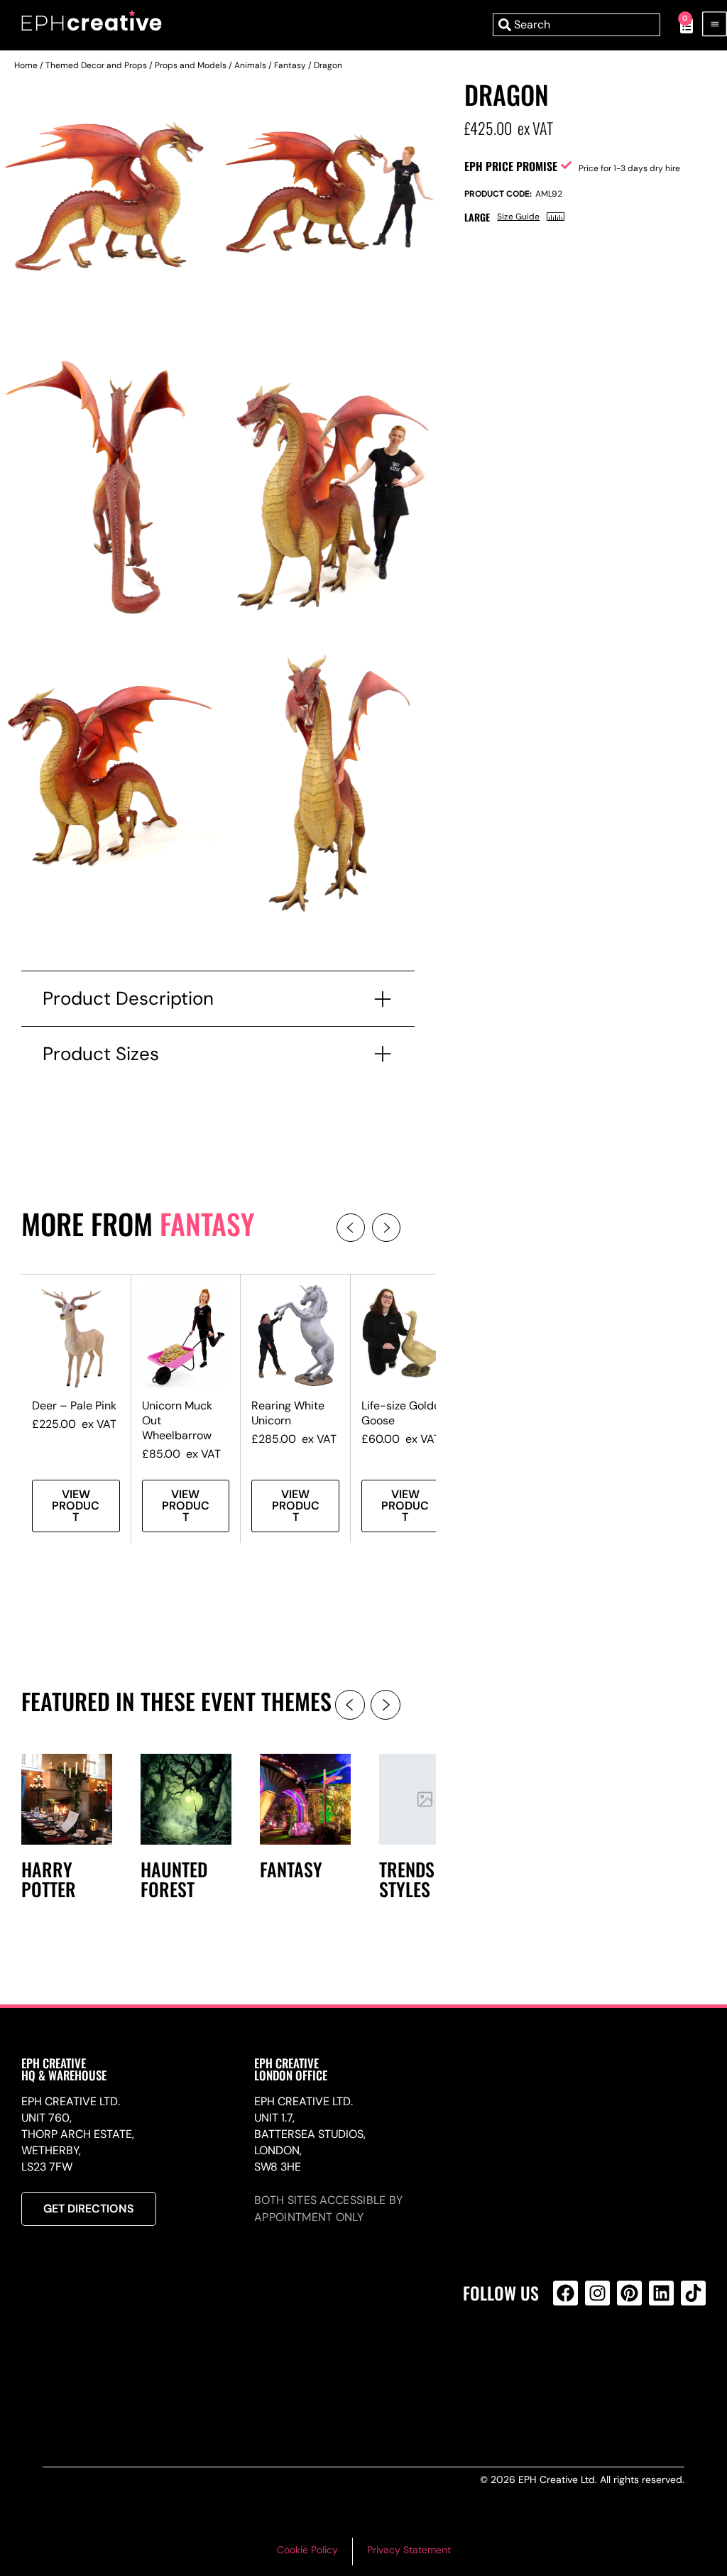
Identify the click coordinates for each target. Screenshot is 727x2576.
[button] (351, 1228)
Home (26, 65)
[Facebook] (565, 2293)
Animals (250, 65)
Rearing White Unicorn (288, 1413)
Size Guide (518, 217)
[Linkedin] (661, 2293)
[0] (679, 25)
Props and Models (191, 65)
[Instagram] (597, 2293)
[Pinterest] (629, 2293)
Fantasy (290, 65)
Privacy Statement (409, 2550)
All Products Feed (569, 2354)
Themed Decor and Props (96, 65)
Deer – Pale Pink (74, 1406)
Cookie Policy (307, 2550)
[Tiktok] (693, 2293)
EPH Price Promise (511, 166)
